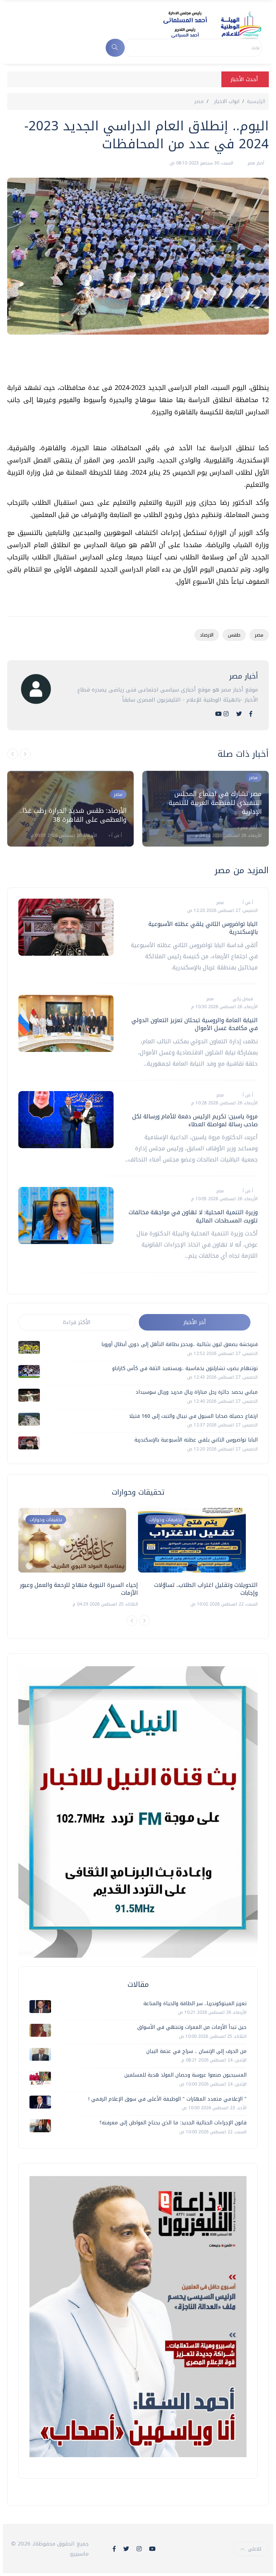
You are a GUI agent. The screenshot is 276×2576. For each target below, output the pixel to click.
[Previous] (132, 1621)
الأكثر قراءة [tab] (77, 1322)
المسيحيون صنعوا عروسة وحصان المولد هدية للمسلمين (185, 2075)
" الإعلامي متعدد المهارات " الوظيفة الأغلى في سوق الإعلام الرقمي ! (167, 2099)
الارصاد (207, 635)
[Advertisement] (138, 362)
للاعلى (255, 2549)
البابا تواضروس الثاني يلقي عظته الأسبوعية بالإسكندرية (203, 928)
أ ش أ (116, 835)
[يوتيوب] (218, 714)
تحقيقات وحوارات (46, 1520)
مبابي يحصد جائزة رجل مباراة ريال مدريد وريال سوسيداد (197, 1392)
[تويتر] (239, 714)
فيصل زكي (242, 999)
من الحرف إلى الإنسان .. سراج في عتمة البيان (196, 2051)
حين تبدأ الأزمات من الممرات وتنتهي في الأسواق (192, 2027)
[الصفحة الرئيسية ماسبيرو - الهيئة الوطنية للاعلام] (204, 24)
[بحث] (115, 48)
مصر (199, 101)
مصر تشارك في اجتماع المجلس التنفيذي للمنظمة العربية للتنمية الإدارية (215, 803)
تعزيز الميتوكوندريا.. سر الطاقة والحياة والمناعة (195, 2004)
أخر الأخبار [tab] (195, 1322)
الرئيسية (256, 101)
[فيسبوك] (251, 714)
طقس (234, 635)
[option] (70, 809)
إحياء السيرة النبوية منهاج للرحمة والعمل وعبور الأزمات (79, 1589)
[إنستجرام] (226, 714)
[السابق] (13, 754)
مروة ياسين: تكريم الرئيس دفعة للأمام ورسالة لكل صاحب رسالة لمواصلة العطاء (195, 1120)
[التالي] (25, 754)
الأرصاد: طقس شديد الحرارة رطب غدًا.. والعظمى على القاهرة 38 (73, 815)
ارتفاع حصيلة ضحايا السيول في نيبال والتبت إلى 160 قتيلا (193, 1416)
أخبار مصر (255, 163)
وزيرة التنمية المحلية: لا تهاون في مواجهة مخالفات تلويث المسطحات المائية (193, 1216)
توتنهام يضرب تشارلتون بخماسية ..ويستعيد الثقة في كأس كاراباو (185, 1368)
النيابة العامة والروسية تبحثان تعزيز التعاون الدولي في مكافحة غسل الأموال (195, 1024)
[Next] (144, 1621)
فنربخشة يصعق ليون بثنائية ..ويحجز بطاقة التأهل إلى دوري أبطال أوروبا (180, 1344)
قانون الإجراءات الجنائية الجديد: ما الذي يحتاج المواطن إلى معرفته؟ (173, 2123)
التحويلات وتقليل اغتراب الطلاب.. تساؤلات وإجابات (206, 1589)
